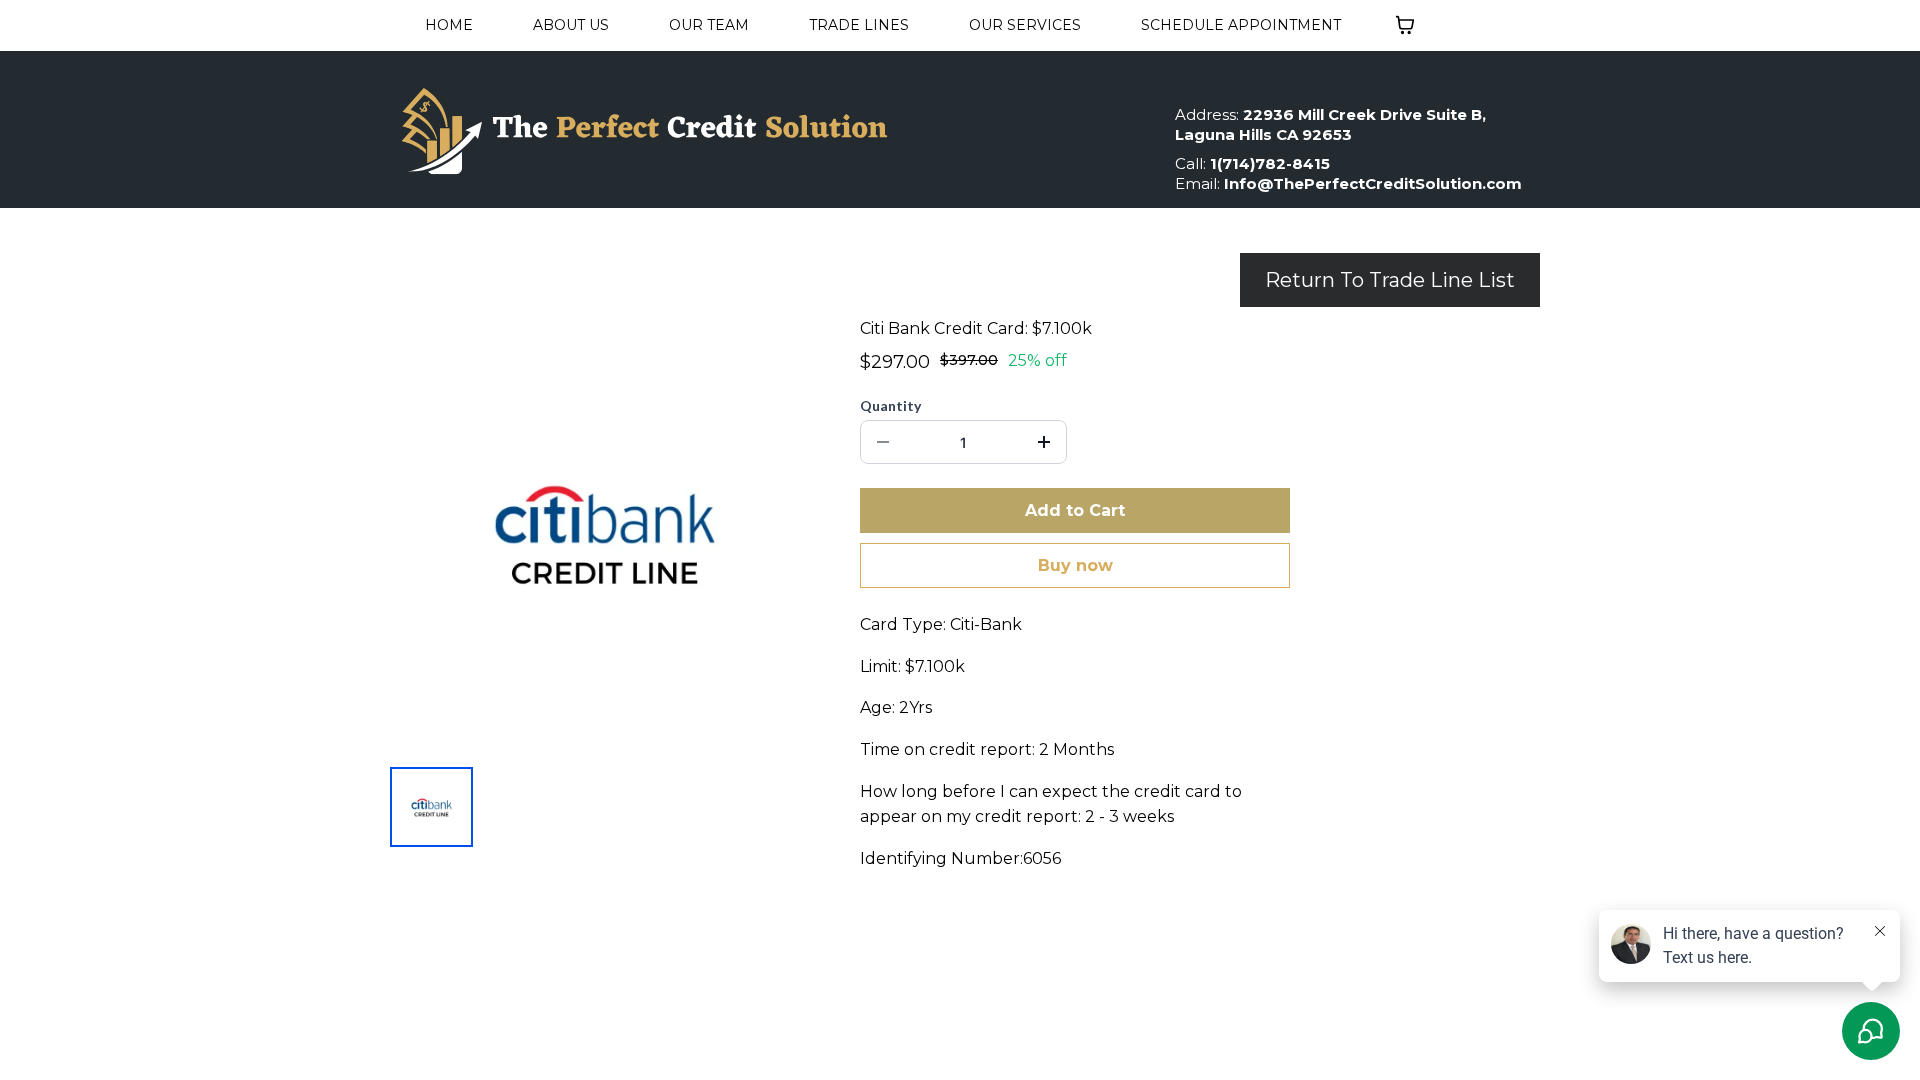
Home (449, 25)
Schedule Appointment (1241, 25)
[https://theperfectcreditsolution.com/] (765, 130)
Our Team (709, 25)
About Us (571, 25)
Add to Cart (1075, 510)
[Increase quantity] (1044, 442)
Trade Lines (859, 25)
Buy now (1075, 565)
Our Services (1025, 25)
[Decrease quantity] (883, 442)
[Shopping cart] (1405, 25)
